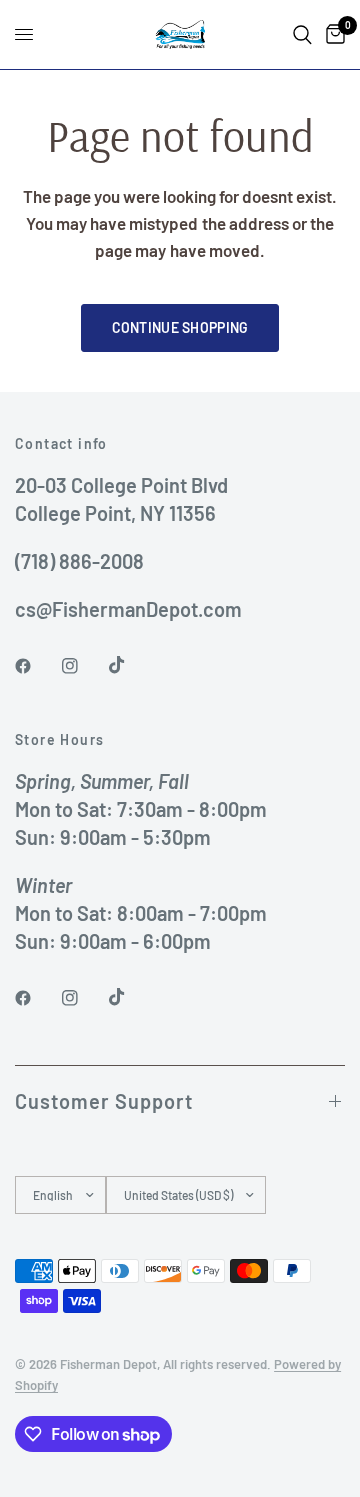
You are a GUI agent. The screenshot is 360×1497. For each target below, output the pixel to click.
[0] (332, 34)
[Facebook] (37, 666)
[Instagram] (84, 666)
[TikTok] (131, 665)
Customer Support (104, 1101)
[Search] (302, 34)
